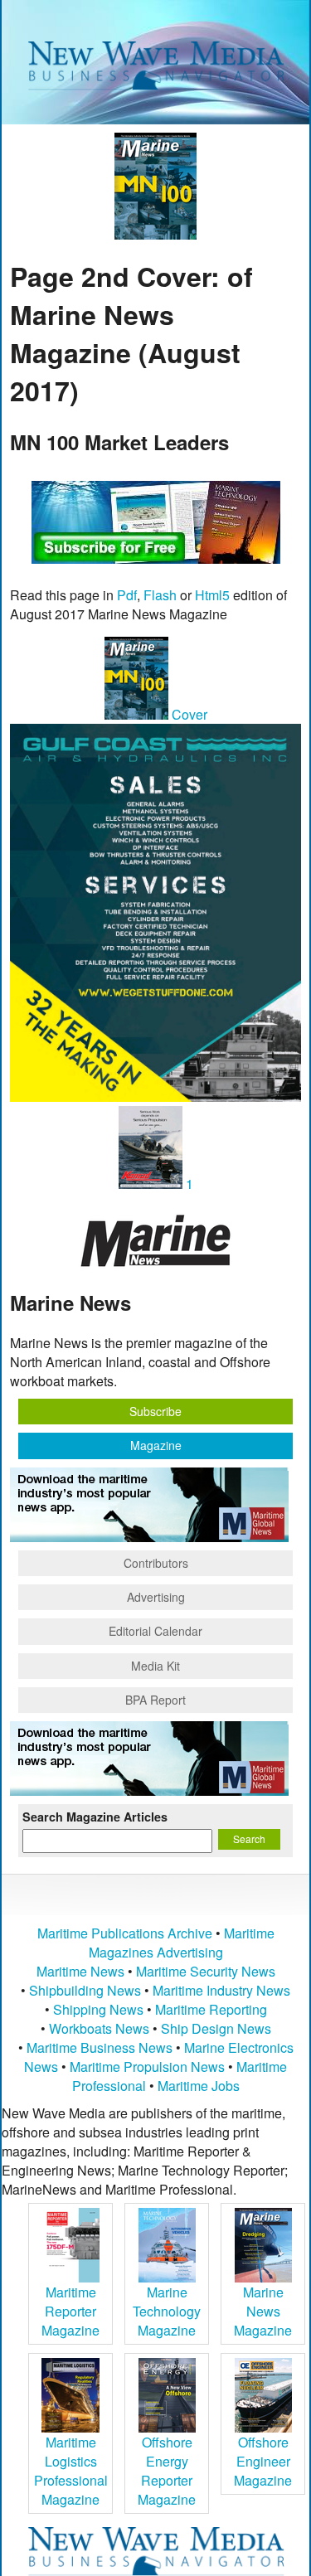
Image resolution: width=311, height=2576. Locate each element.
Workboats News (99, 2028)
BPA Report (155, 1700)
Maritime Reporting (211, 2009)
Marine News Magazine (263, 2311)
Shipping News (98, 2009)
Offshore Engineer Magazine (263, 2461)
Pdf (127, 595)
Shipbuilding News (85, 1990)
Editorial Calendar (155, 1631)
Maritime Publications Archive (125, 1933)
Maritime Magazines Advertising (182, 1943)
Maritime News (80, 1971)
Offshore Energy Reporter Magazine (167, 2471)
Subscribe (155, 1411)
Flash (160, 595)
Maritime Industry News (221, 1990)
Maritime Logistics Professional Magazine (71, 2471)
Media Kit (155, 1666)
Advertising (156, 1597)
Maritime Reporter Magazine (70, 2311)
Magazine (156, 1445)
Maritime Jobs (199, 2086)
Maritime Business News (101, 2047)
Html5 (212, 595)
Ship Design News (216, 2028)
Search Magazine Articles (95, 1817)
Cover (188, 714)
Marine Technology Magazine (167, 2311)
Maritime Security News (206, 1971)
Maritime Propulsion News (147, 2067)
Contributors (156, 1563)
